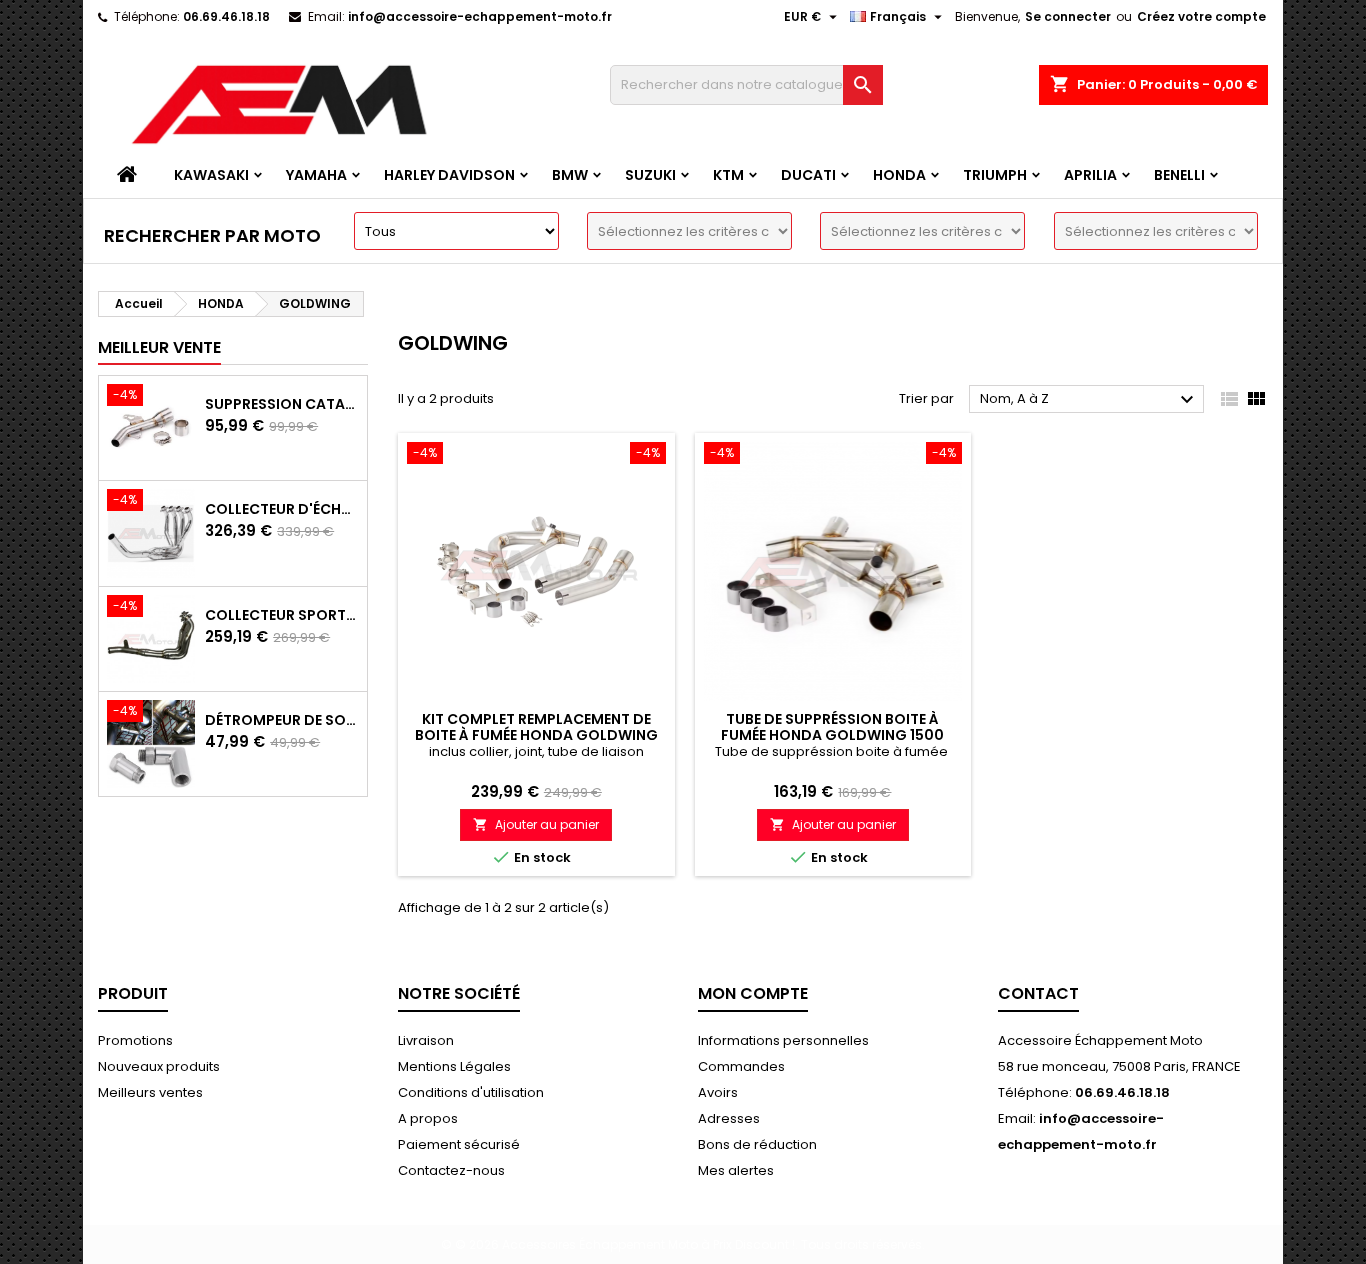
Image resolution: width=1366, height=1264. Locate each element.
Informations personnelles (783, 1040)
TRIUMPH (995, 175)
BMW (570, 175)
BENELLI (1179, 175)
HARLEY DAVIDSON (449, 175)
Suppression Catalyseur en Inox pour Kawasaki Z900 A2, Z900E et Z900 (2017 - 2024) (282, 404)
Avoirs (718, 1092)
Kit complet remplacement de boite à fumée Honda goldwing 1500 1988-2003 (536, 735)
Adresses (729, 1118)
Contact (1038, 993)
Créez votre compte (1201, 16)
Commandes (741, 1066)
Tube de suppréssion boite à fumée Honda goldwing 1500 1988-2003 (832, 735)
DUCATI (808, 175)
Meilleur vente (159, 347)
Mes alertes (736, 1170)
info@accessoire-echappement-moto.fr (480, 16)
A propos (428, 1118)
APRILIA (1090, 175)
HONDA (899, 175)
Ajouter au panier (536, 824)
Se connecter (1068, 16)
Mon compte (753, 993)
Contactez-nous (451, 1170)
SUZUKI (650, 175)
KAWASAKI (211, 175)
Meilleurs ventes (150, 1092)
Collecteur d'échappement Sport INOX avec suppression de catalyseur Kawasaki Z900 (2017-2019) (282, 509)
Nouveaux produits (159, 1066)
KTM (728, 175)
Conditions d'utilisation (471, 1092)
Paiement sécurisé (459, 1144)
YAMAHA (316, 175)
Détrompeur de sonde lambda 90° (282, 720)
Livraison (426, 1040)
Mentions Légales (454, 1066)
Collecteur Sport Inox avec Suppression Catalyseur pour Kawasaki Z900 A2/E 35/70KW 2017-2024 (282, 615)
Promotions (135, 1040)
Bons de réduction (757, 1144)
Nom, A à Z (1089, 400)
